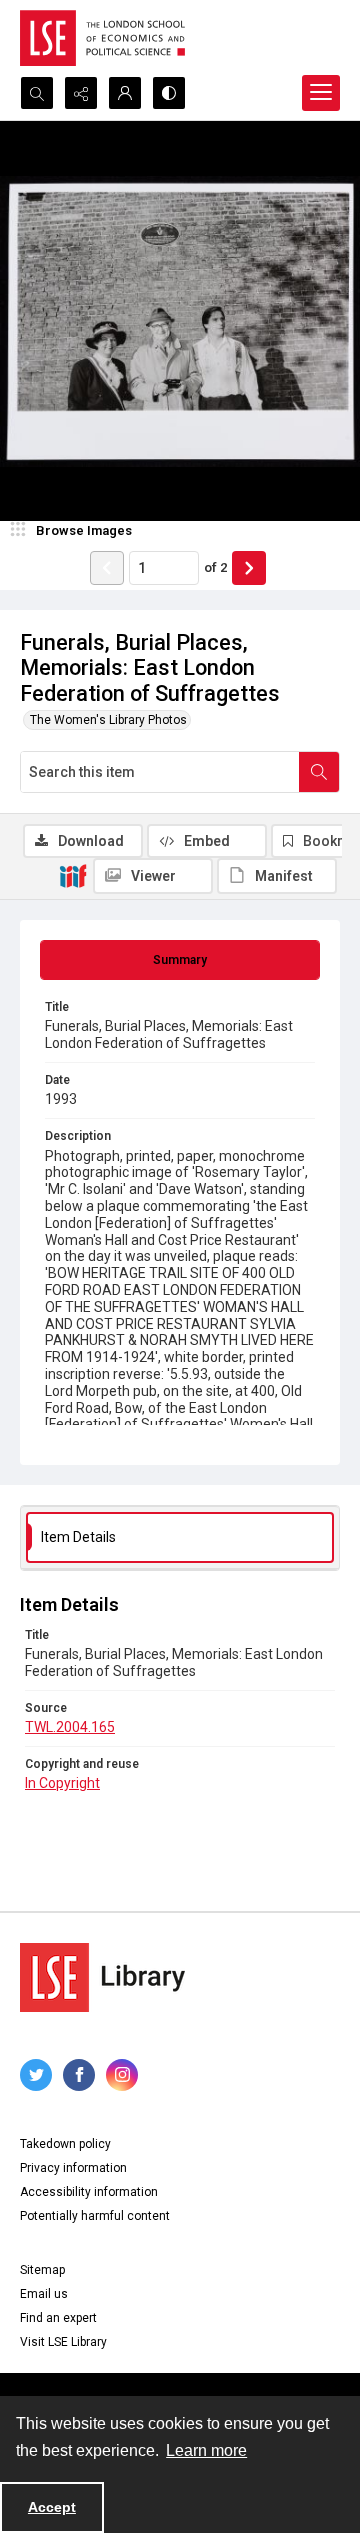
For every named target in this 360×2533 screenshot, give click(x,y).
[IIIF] (73, 875)
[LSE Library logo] (102, 1977)
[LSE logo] (102, 38)
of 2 (215, 567)
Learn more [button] (206, 2450)
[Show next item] (249, 568)
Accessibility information (89, 2192)
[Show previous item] (107, 568)
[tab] (180, 960)
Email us (44, 2294)
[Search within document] (319, 772)
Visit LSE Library (63, 2342)
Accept (52, 2507)
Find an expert (58, 2318)
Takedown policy (65, 2144)
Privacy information (73, 2168)
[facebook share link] (79, 2075)
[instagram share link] (122, 2075)
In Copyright (62, 1783)
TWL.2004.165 (70, 1727)
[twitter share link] (36, 2075)
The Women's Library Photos (108, 720)
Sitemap (42, 2270)
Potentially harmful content (95, 2216)
